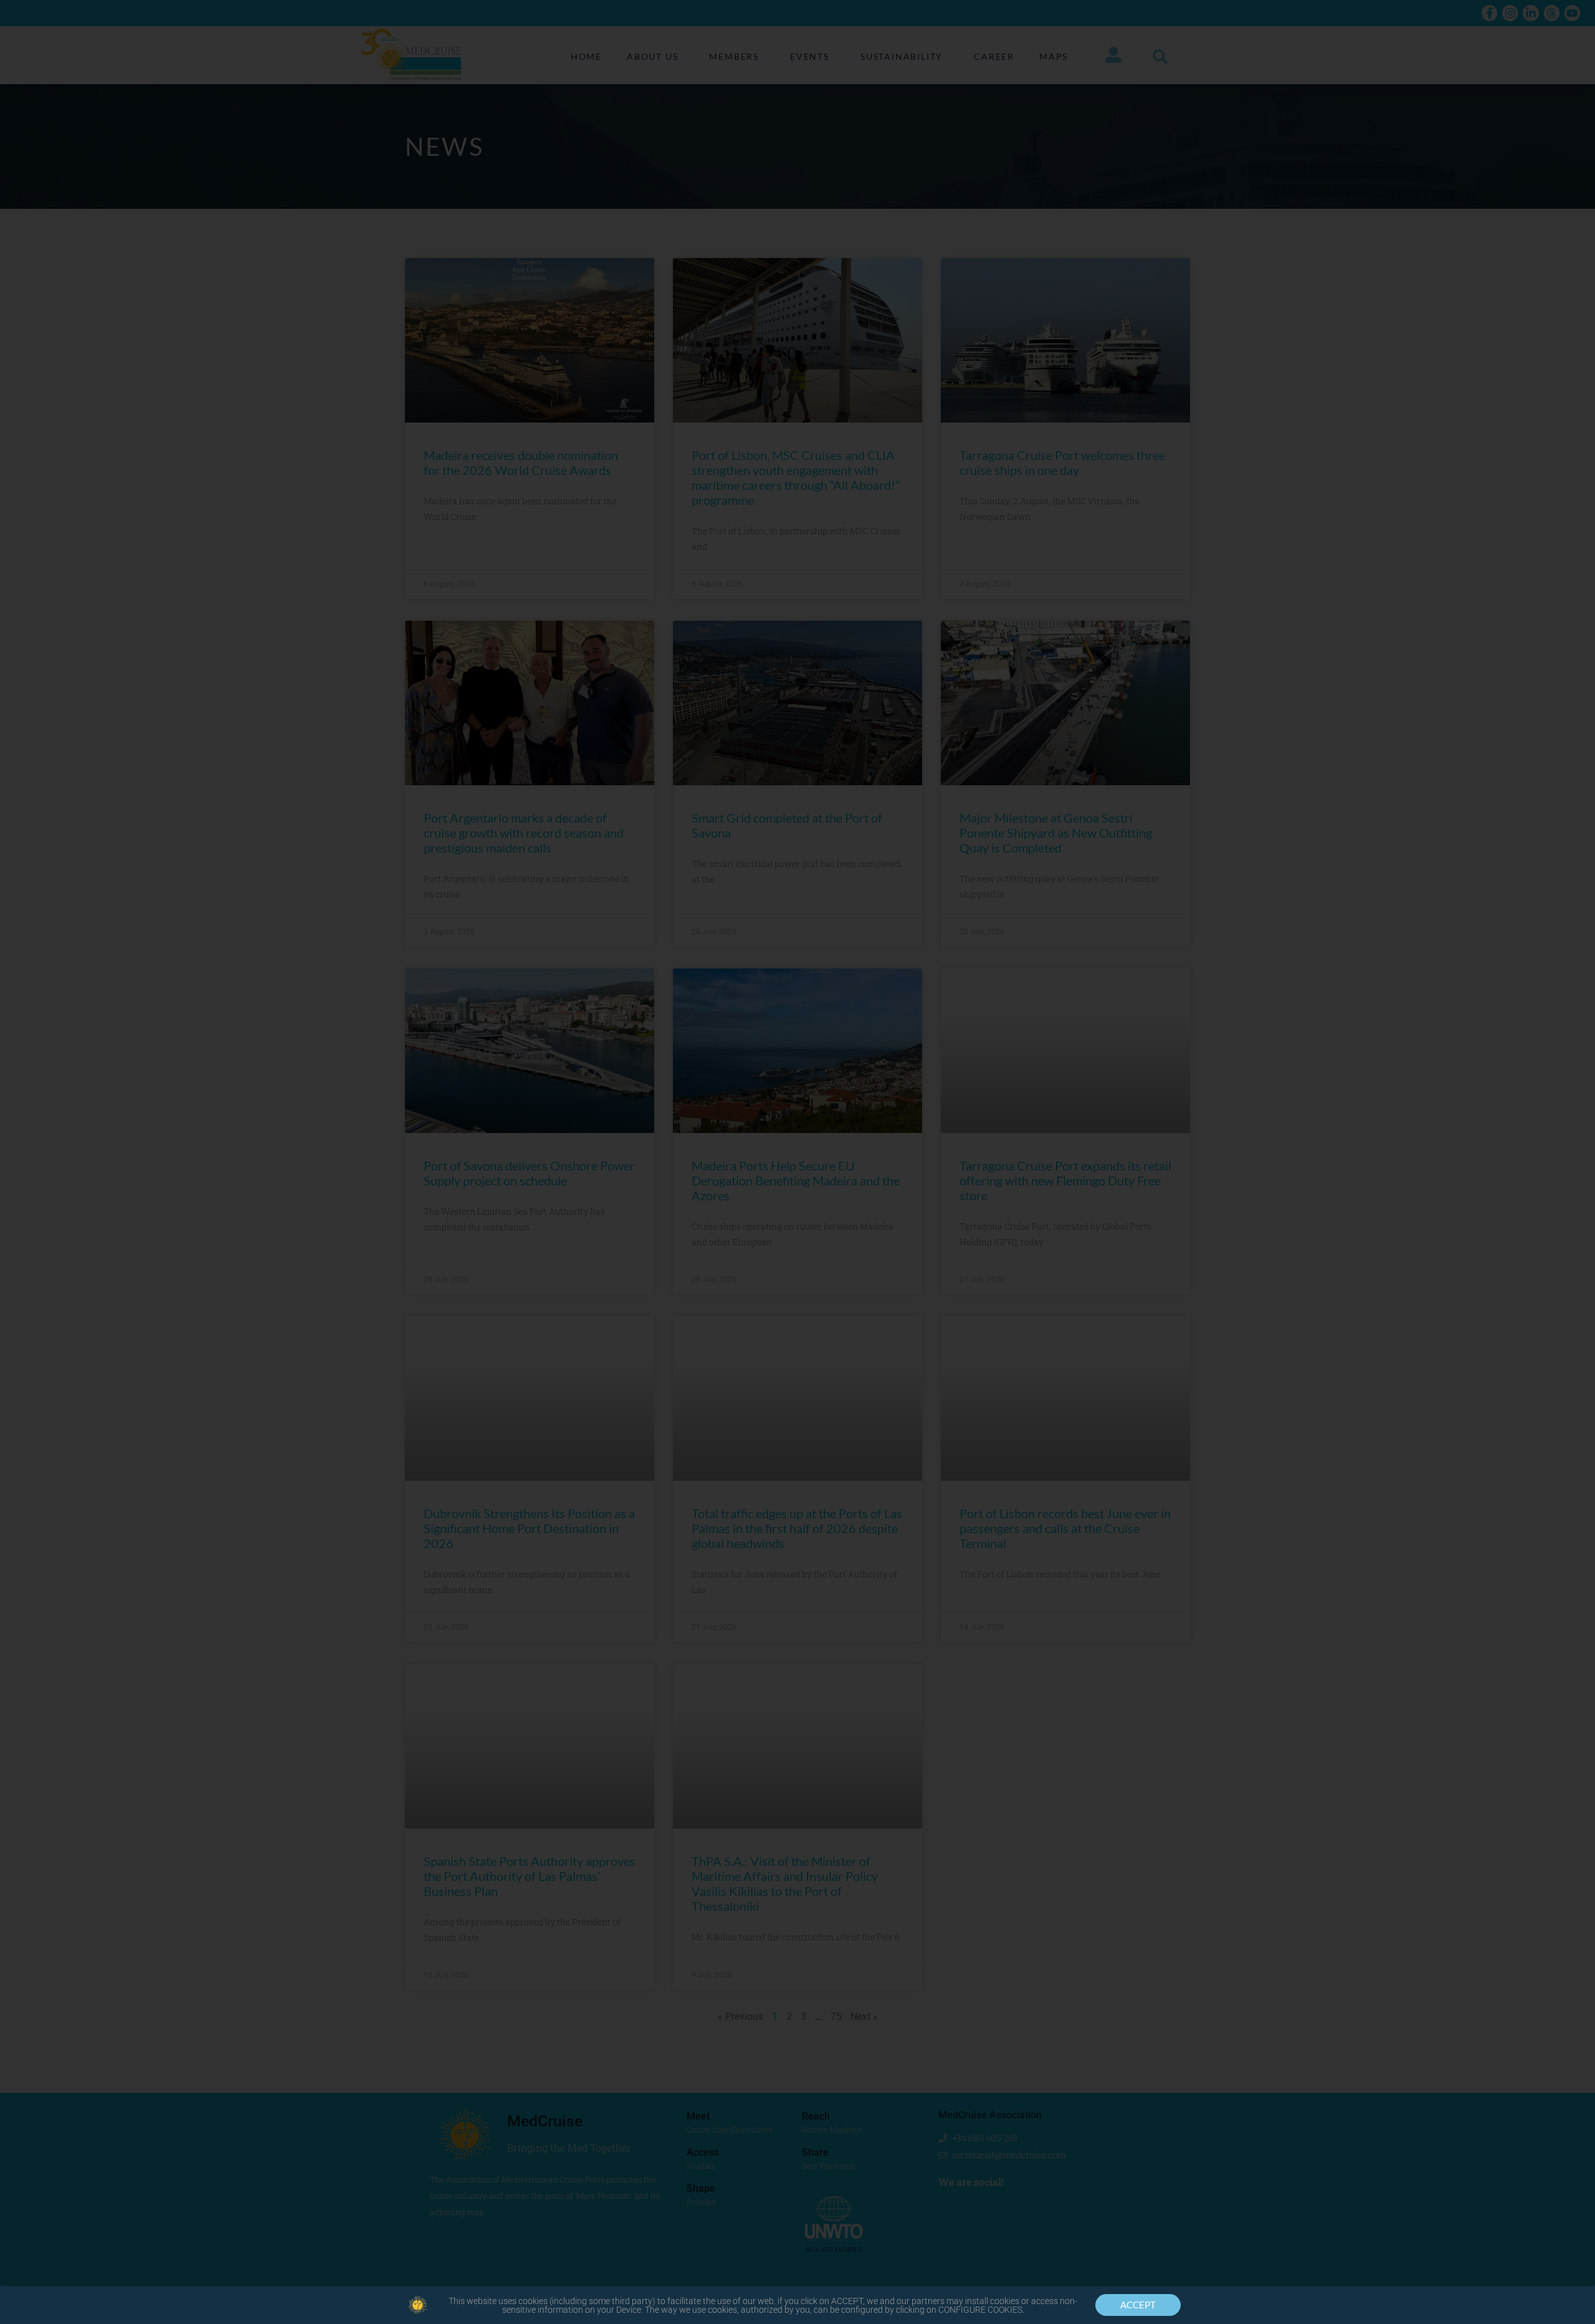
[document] (797, 1162)
